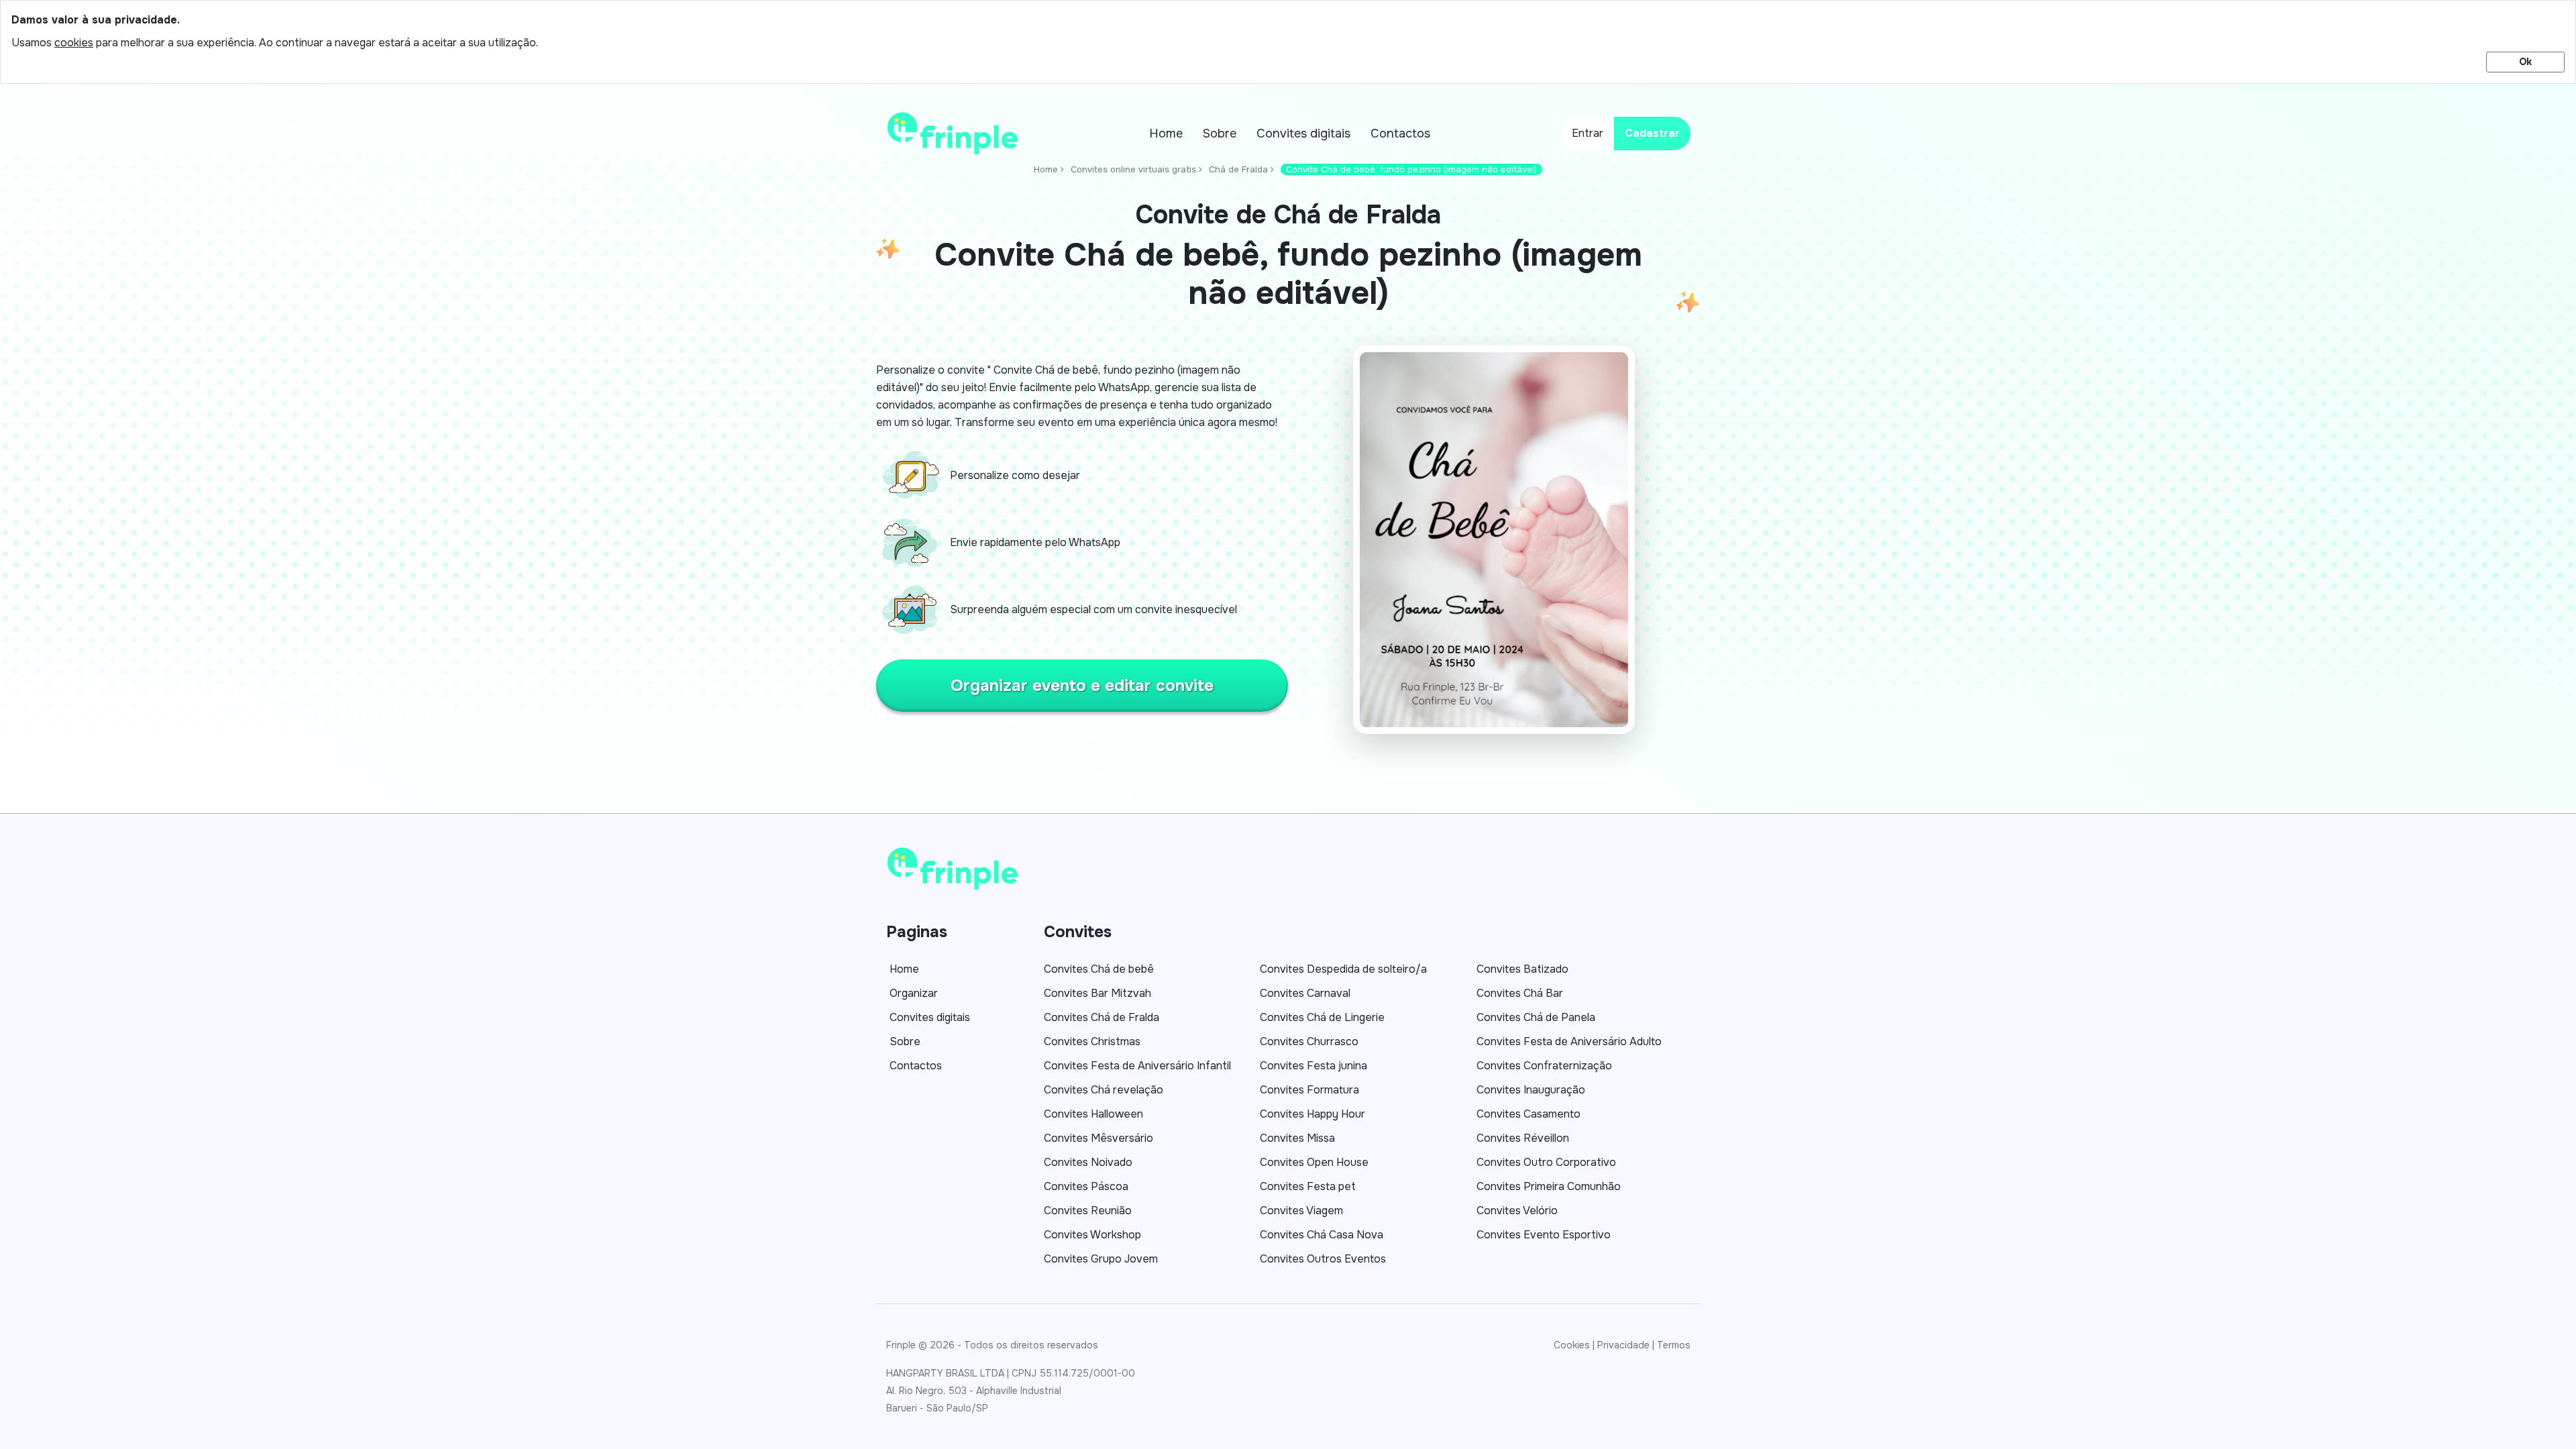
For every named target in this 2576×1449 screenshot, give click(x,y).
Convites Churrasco (1309, 1041)
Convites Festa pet (1308, 1186)
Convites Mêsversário (1098, 1138)
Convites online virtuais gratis (1133, 169)
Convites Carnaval (1305, 993)
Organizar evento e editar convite (1082, 686)
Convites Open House (1314, 1162)
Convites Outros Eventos (1323, 1259)
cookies (74, 43)
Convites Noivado (1088, 1162)
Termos (1674, 1345)
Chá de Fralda (1238, 169)
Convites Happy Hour (1312, 1114)
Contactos (1400, 133)
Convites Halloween (1093, 1114)
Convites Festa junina (1313, 1066)
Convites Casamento (1528, 1114)
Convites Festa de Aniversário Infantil (1137, 1066)
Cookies (1572, 1345)
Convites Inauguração (1531, 1090)
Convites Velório (1517, 1211)
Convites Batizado (1522, 969)
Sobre (1220, 133)
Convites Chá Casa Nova (1322, 1235)
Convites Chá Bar (1520, 993)
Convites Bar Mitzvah (1097, 993)
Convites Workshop (1092, 1235)
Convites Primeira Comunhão (1549, 1186)
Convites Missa (1297, 1138)
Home (1166, 133)
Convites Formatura (1309, 1090)
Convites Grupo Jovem (1101, 1259)
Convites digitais (1303, 133)
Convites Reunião (1088, 1211)
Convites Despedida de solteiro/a (1343, 969)
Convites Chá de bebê (1099, 969)
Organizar (914, 993)
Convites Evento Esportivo (1544, 1235)
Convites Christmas (1092, 1041)
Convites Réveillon (1523, 1138)
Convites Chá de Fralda (1102, 1017)
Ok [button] (2525, 62)
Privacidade (1623, 1345)
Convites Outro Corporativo (1546, 1162)
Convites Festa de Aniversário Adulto (1569, 1041)
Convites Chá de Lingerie (1322, 1017)
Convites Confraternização (1544, 1066)
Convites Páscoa (1086, 1186)
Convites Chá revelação (1104, 1090)
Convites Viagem (1301, 1211)
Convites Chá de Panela (1536, 1017)
